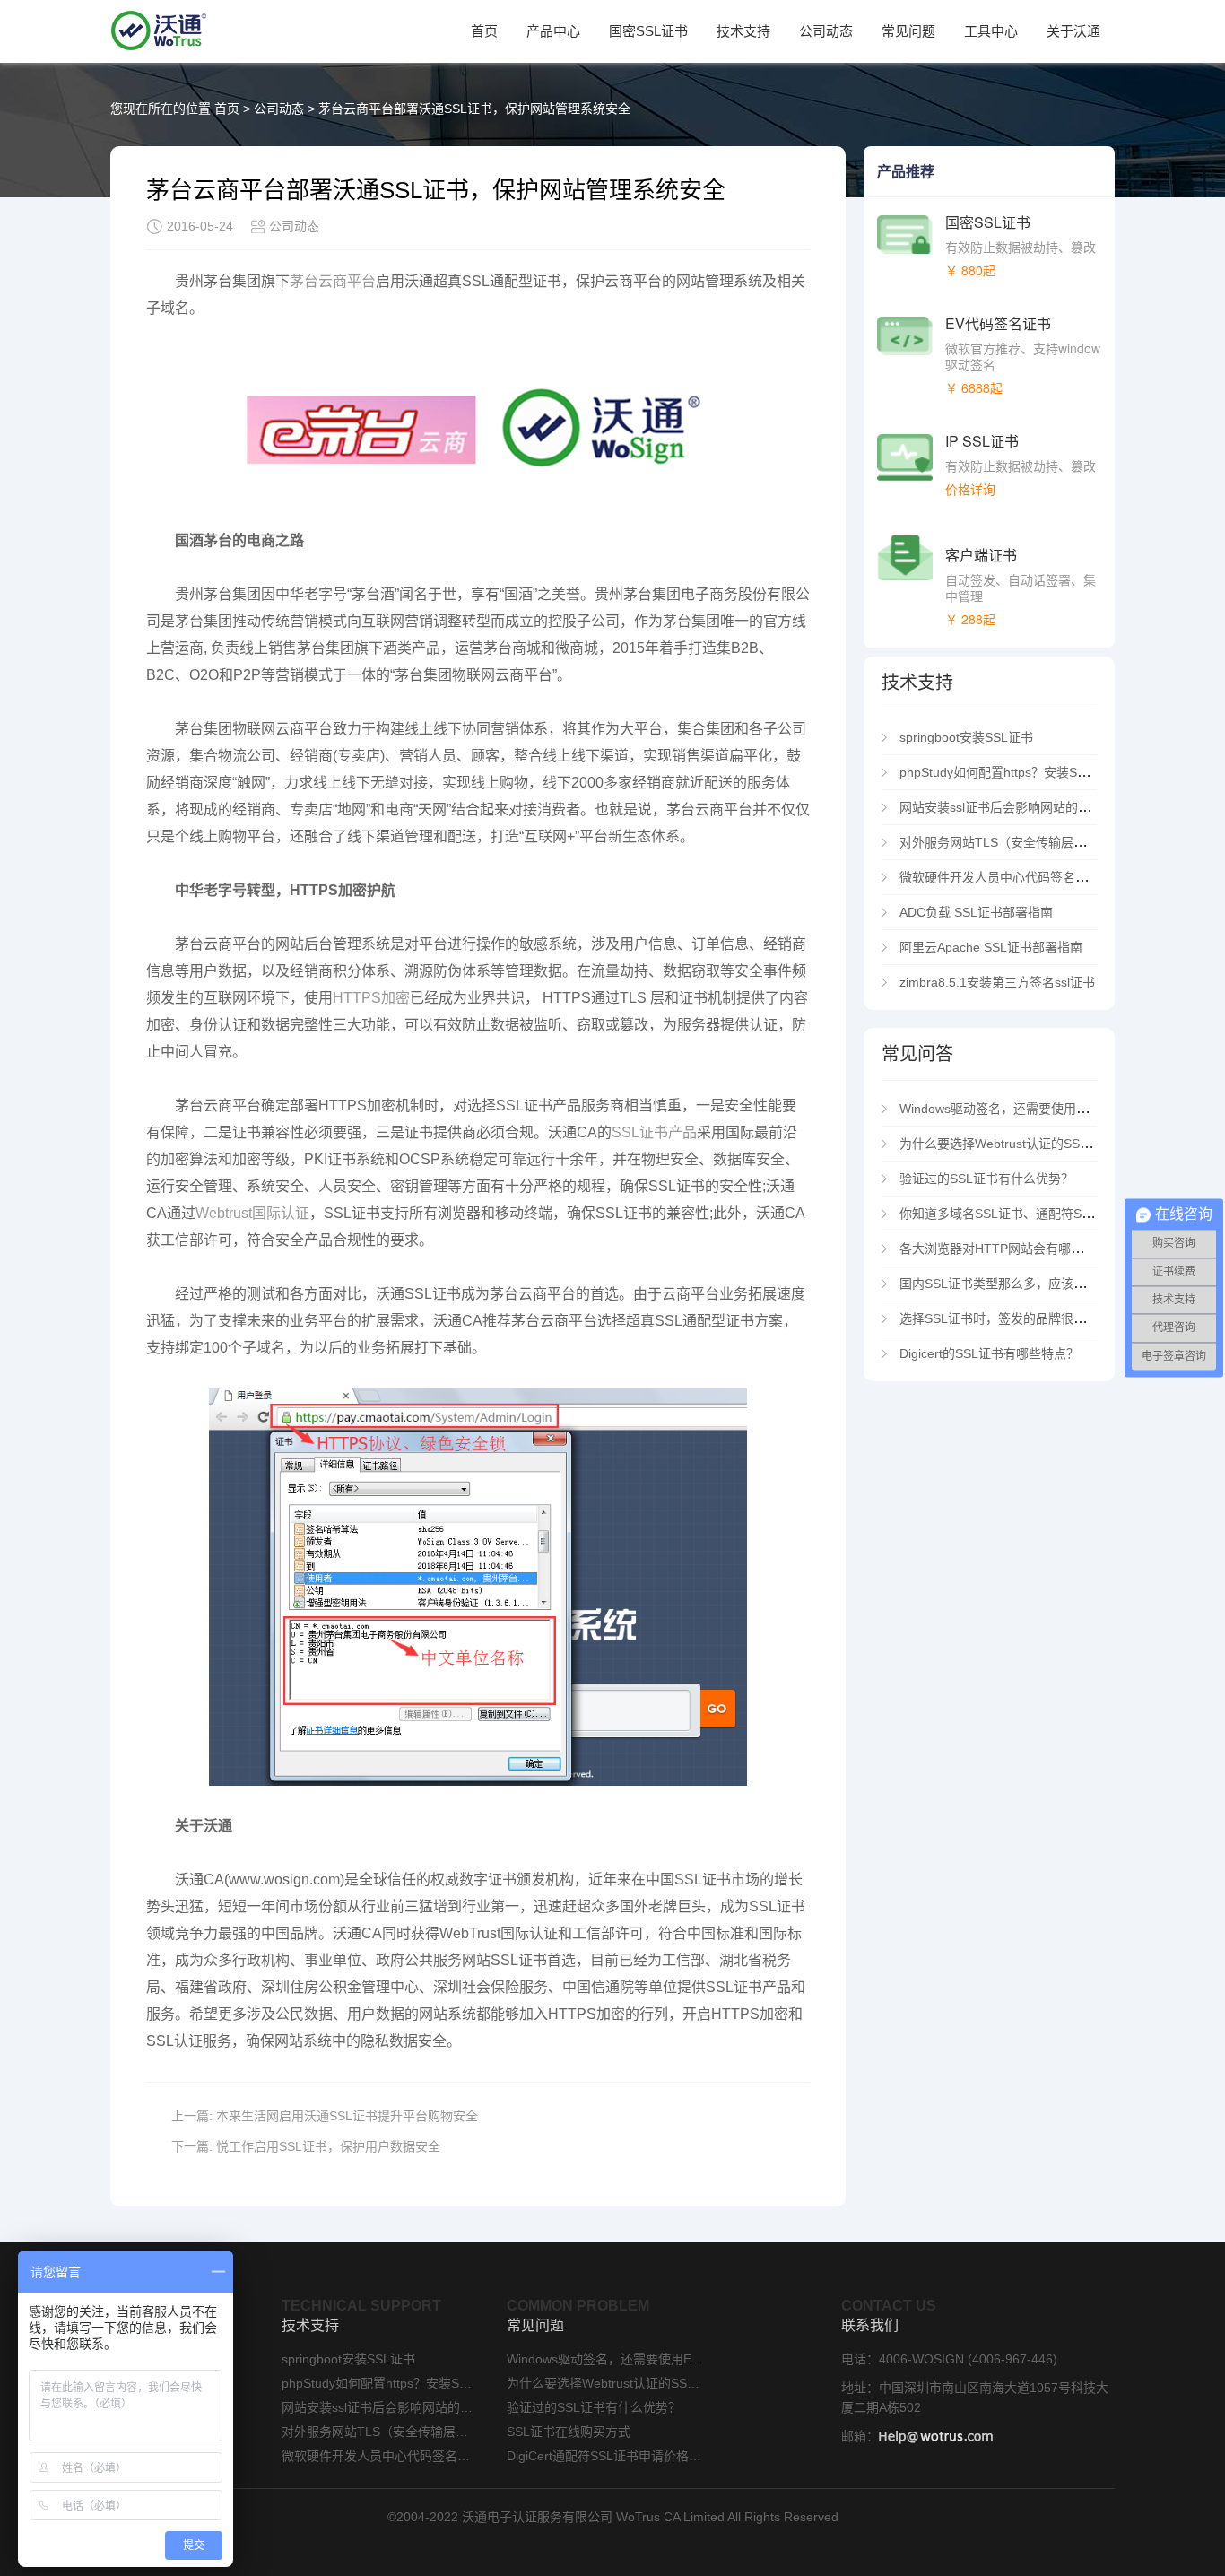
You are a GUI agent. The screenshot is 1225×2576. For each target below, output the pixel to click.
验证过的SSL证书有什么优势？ (986, 1179)
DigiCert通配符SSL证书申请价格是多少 (605, 2456)
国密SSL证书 (648, 31)
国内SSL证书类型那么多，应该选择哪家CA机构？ (1039, 1284)
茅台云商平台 (333, 281)
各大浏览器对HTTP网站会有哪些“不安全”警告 (1027, 1249)
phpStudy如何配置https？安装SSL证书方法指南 (1034, 772)
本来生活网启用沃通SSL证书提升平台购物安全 (347, 2116)
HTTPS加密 (371, 998)
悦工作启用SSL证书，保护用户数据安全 (328, 2146)
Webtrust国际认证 (252, 1213)
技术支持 (743, 31)
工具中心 (991, 31)
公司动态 (826, 31)
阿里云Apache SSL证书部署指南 (991, 947)
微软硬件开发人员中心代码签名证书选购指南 (1029, 877)
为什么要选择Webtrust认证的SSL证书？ (1012, 1144)
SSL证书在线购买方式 (569, 2432)
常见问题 (908, 31)
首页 (484, 31)
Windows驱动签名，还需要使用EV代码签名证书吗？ (1046, 1109)
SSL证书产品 (654, 1132)
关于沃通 (1073, 31)
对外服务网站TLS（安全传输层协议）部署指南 (1030, 842)
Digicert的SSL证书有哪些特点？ (989, 1353)
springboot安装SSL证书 (966, 737)
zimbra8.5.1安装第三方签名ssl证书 (997, 982)
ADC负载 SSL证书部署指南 (976, 912)
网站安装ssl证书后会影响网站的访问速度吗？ (1026, 807)
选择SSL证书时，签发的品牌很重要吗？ (1012, 1318)
